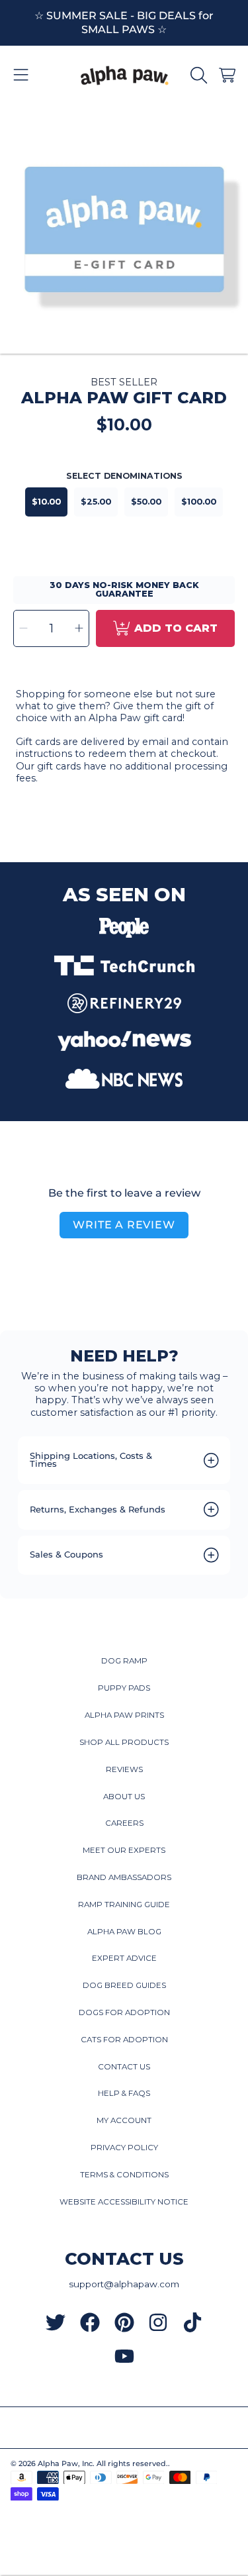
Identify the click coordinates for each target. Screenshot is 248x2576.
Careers (124, 1823)
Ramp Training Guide (124, 1905)
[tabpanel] (124, 229)
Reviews (124, 1769)
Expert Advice (124, 1958)
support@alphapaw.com (124, 2284)
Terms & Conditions (124, 2175)
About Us (124, 1797)
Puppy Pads (124, 1688)
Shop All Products (124, 1742)
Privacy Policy (124, 2148)
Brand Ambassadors (124, 1877)
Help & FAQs (124, 2093)
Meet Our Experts (124, 1850)
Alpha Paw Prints (124, 1715)
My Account (124, 2120)
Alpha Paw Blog (124, 1932)
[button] (21, 75)
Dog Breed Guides (124, 1985)
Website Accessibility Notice (124, 2202)
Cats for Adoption (124, 2040)
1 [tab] (124, 316)
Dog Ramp (124, 1661)
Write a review (124, 1225)
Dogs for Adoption (124, 2012)
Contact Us (124, 2067)
